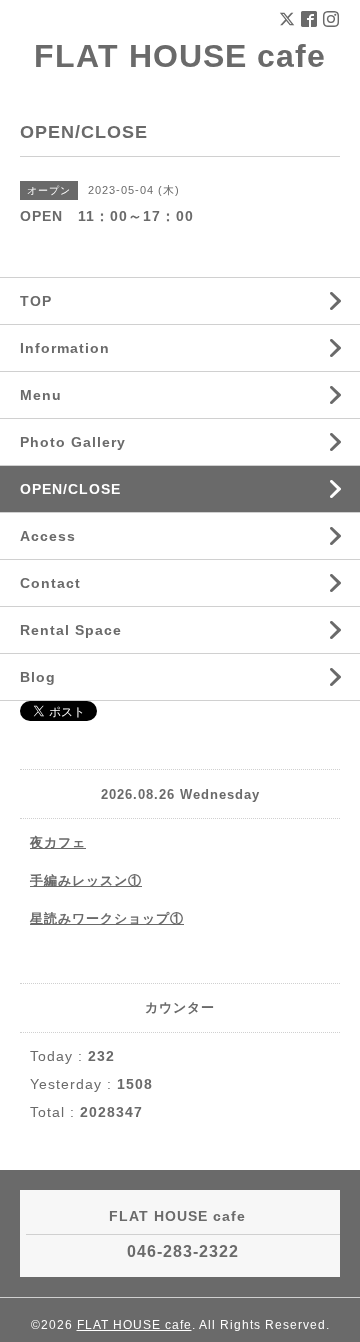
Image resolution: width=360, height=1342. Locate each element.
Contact (50, 583)
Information (65, 348)
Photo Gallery (73, 442)
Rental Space (71, 630)
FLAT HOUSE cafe (180, 56)
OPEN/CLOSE (70, 489)
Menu (41, 395)
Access (48, 536)
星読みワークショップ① (107, 918)
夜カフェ (58, 842)
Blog (38, 677)
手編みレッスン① (86, 880)
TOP (36, 301)
